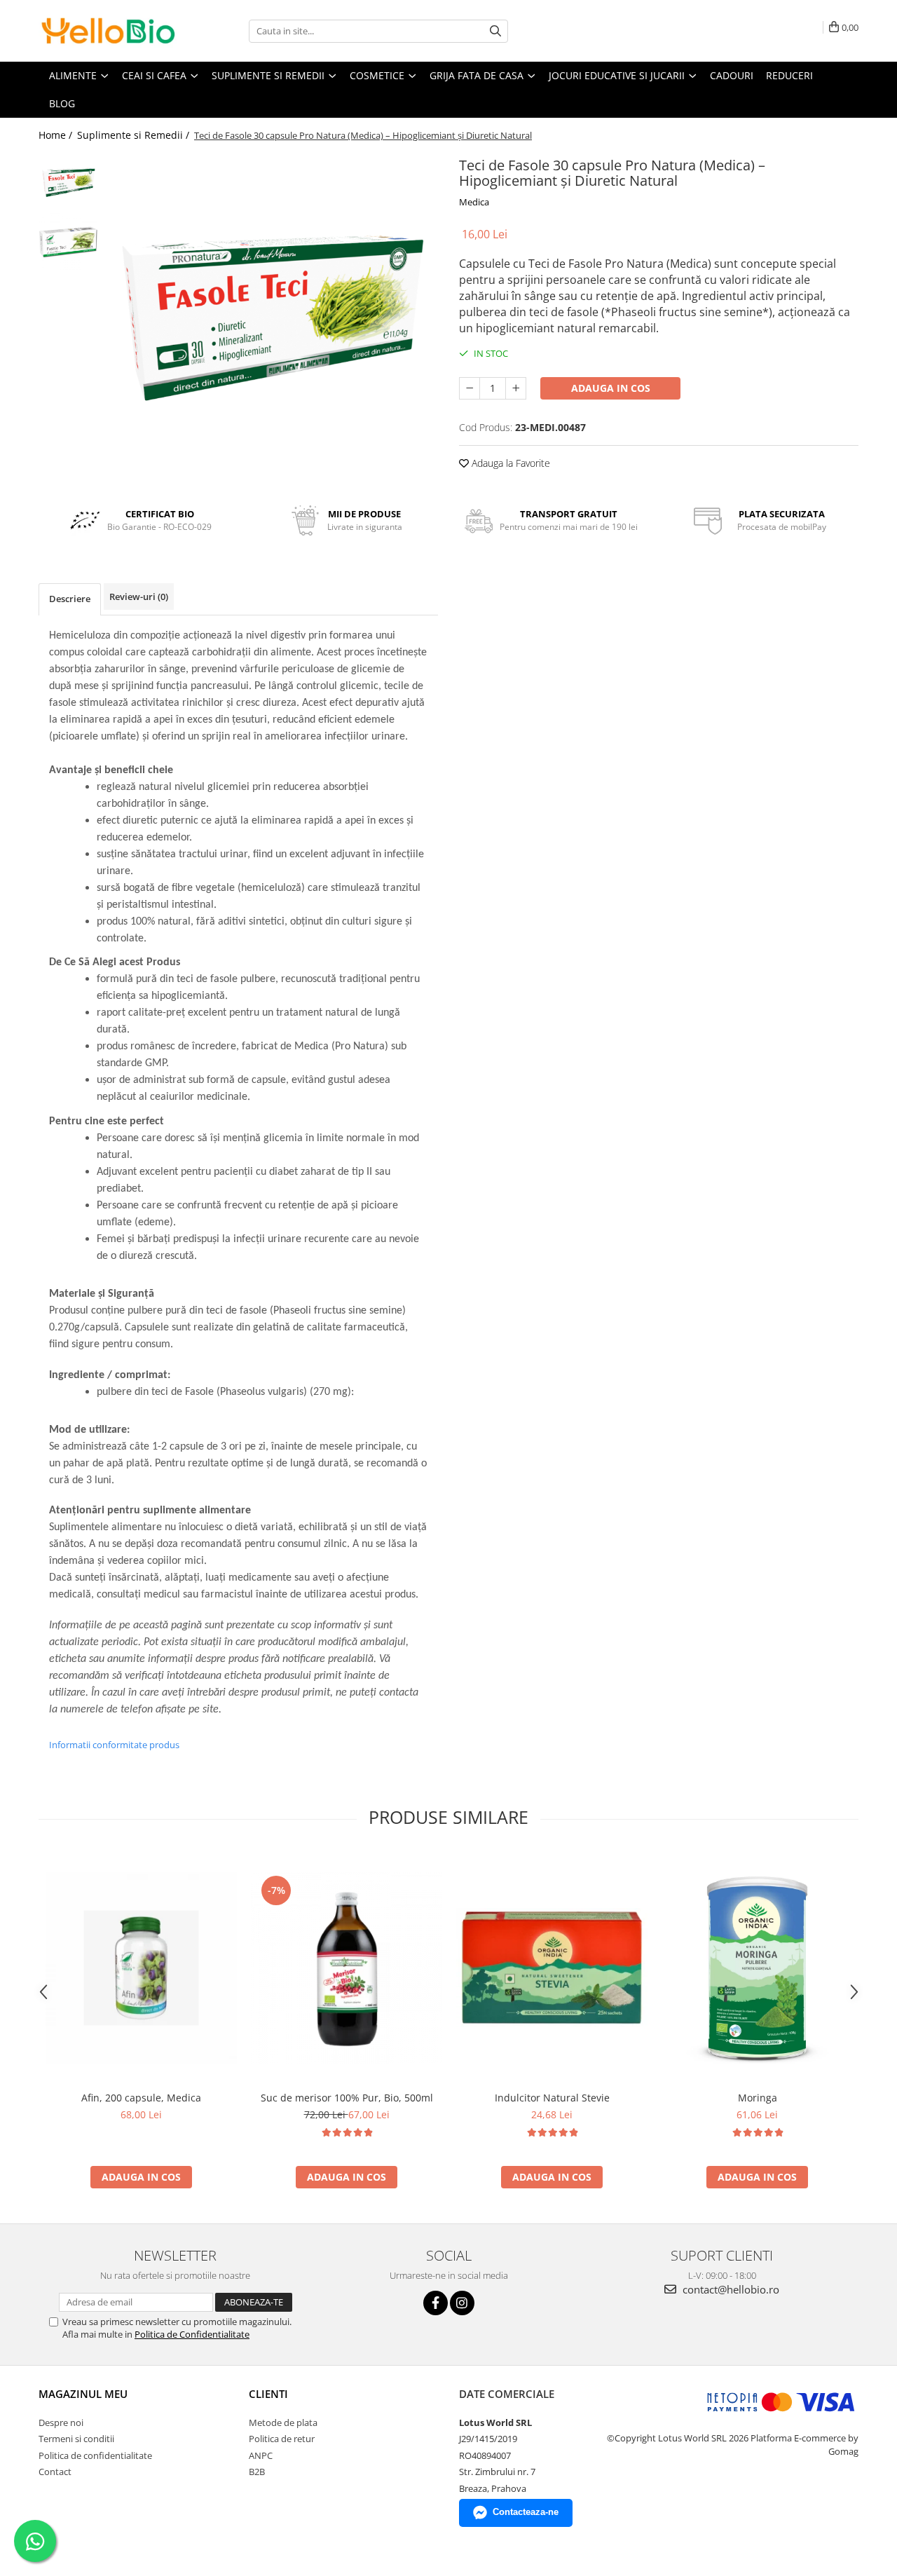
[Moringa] (757, 1968)
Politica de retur (282, 2439)
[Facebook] (436, 2303)
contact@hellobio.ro (730, 2289)
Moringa (758, 2098)
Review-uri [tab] (139, 597)
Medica (474, 202)
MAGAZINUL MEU (83, 2394)
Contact (55, 2472)
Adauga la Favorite (509, 463)
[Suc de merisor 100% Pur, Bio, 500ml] (347, 1968)
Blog (62, 103)
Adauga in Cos (611, 388)
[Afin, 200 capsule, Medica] (141, 1968)
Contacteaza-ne (526, 2512)
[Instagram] (462, 2303)
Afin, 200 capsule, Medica (141, 2098)
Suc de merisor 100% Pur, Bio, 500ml (347, 2098)
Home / (57, 135)
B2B (257, 2472)
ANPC (261, 2455)
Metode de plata (283, 2422)
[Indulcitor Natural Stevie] (552, 1968)
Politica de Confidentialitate (192, 2334)
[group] (272, 319)
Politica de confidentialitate (95, 2455)
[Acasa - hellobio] (109, 31)
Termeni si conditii (76, 2439)
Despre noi (61, 2422)
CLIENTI (268, 2394)
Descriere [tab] (70, 599)
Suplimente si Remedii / (135, 135)
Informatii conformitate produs (114, 1745)
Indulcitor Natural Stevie (552, 2098)
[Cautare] (495, 31)
